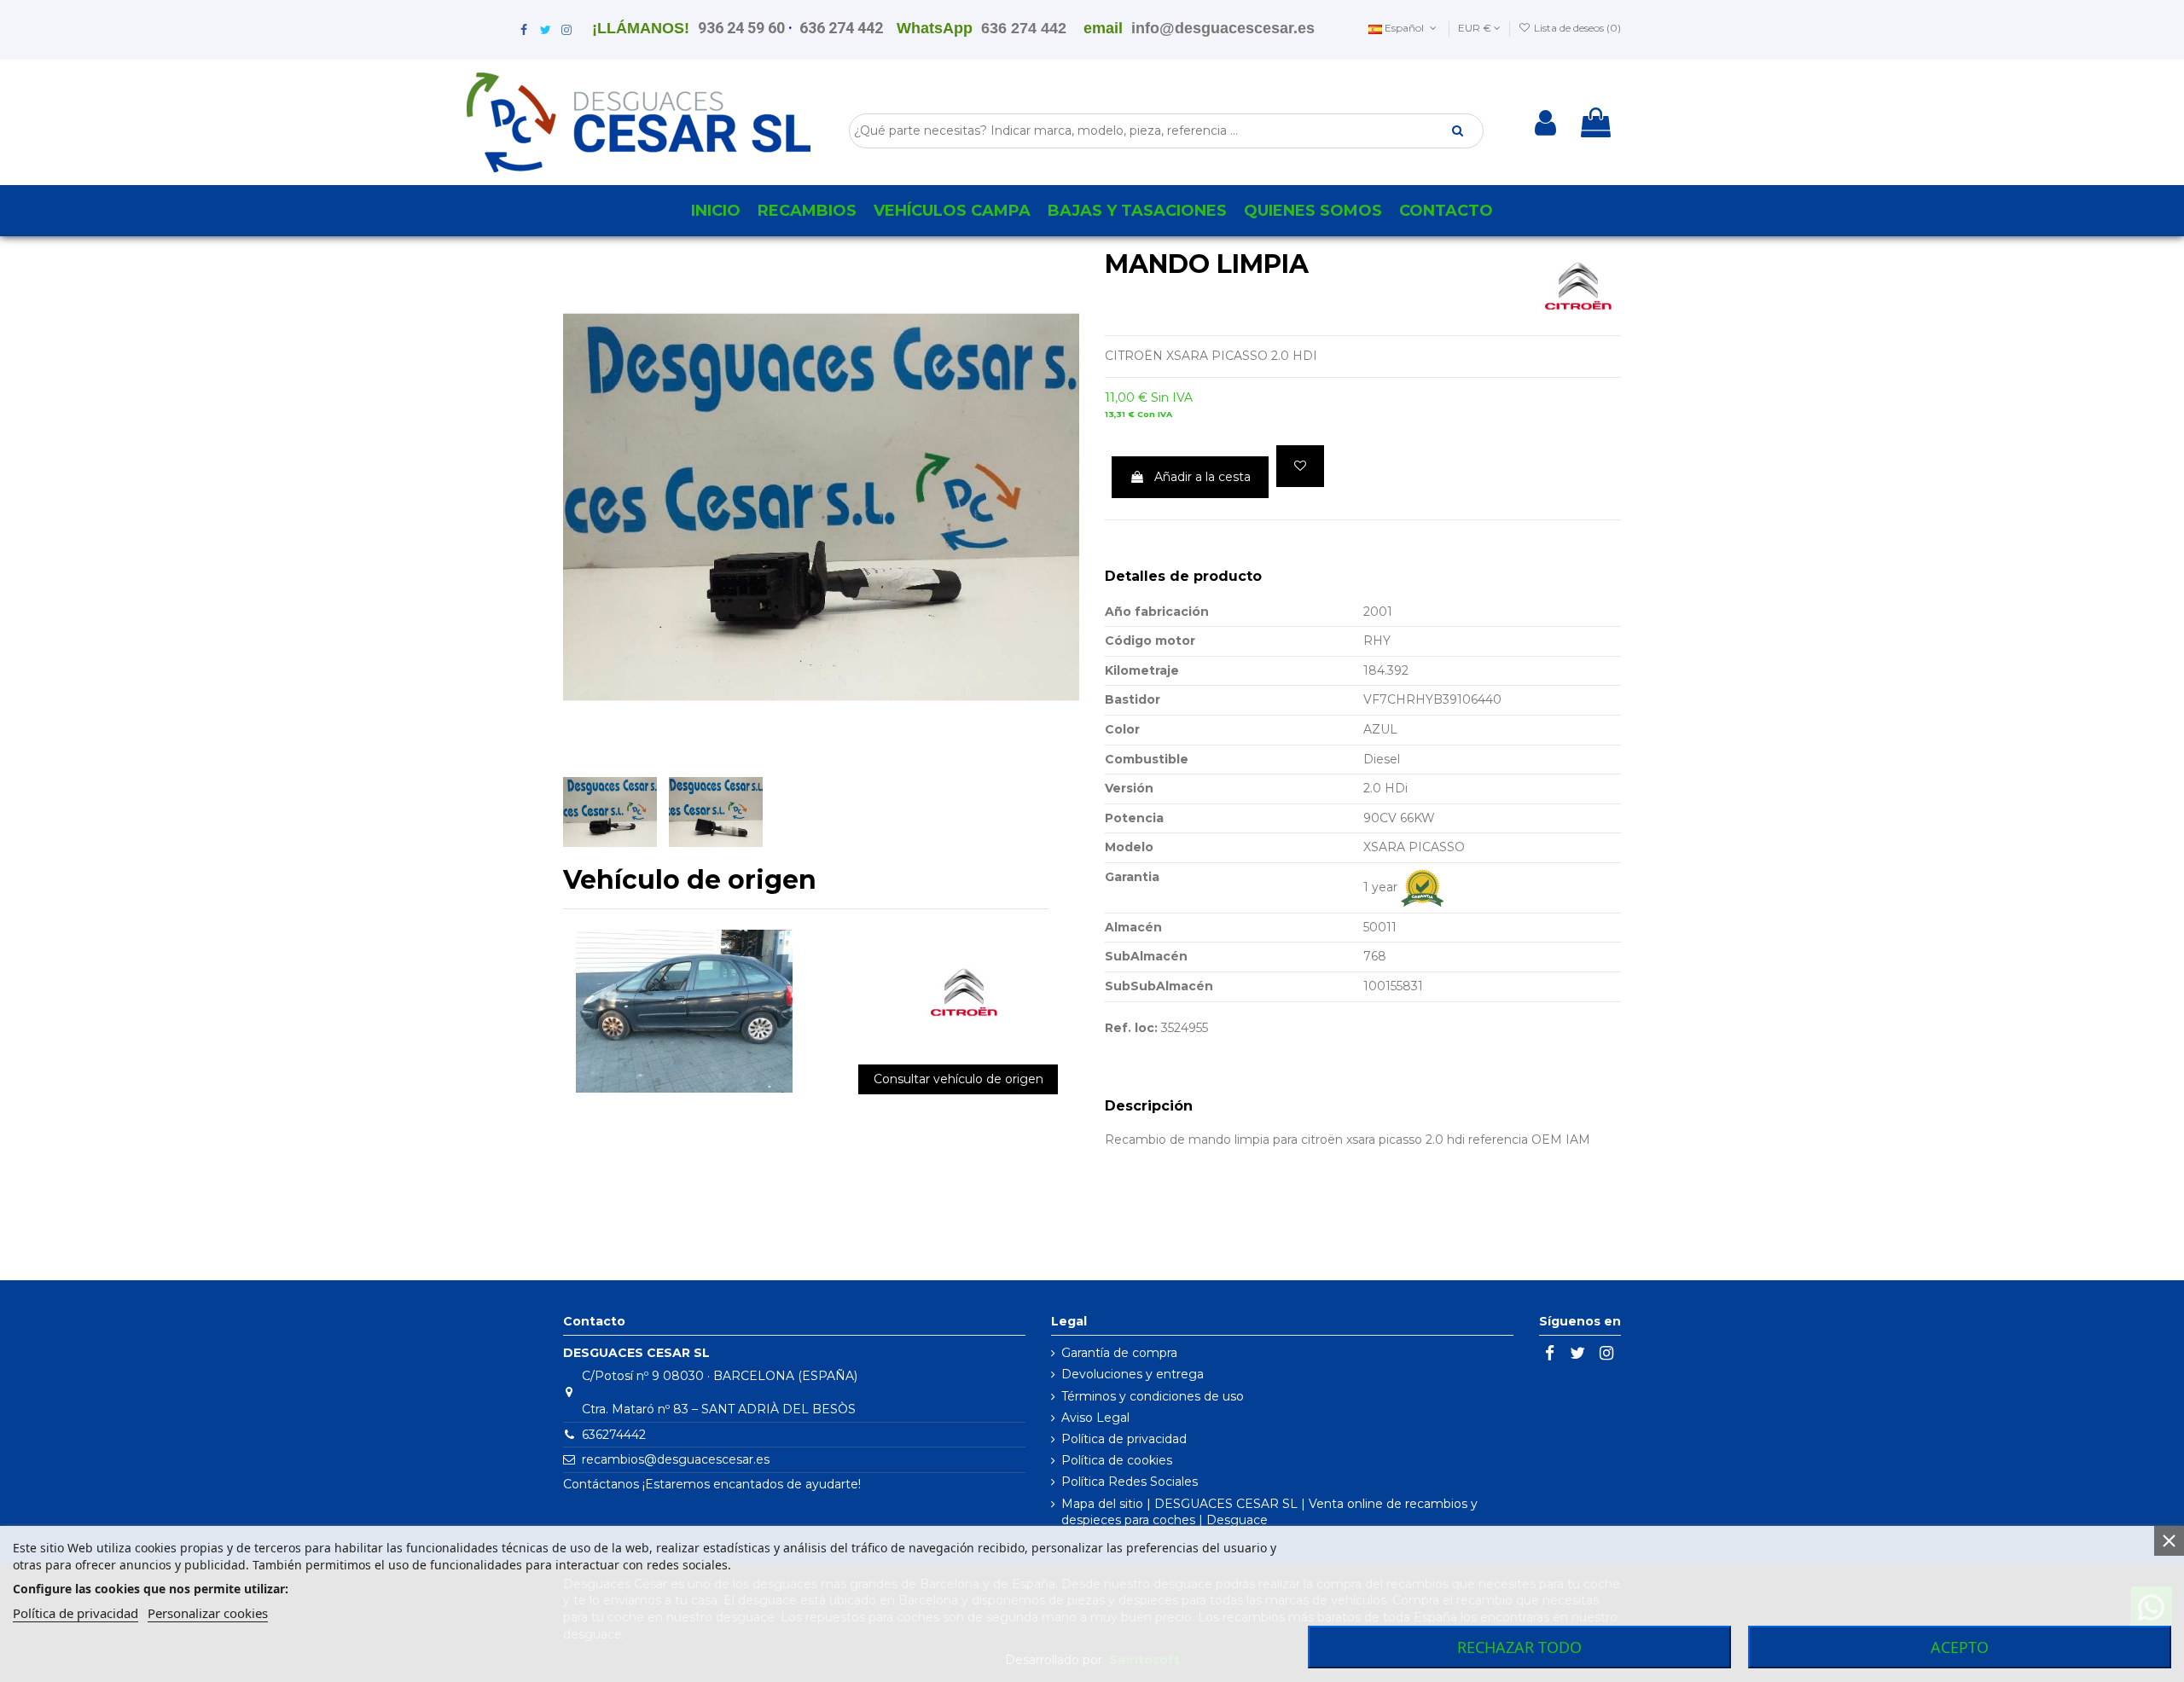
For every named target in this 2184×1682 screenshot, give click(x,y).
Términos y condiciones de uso (1153, 1396)
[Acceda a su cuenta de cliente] (1545, 123)
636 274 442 (841, 28)
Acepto (1960, 1647)
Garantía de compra (1119, 1353)
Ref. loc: (1131, 1028)
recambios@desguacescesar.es (676, 1459)
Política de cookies (1117, 1460)
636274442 (614, 1435)
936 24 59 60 (741, 28)
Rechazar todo (1519, 1647)
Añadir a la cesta (1202, 477)
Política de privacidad (1124, 1439)
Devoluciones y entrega (1133, 1374)
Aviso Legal (1095, 1418)
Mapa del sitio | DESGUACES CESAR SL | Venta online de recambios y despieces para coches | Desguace (1269, 1512)
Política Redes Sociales (1130, 1482)
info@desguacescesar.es (1223, 28)
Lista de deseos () (1576, 28)
